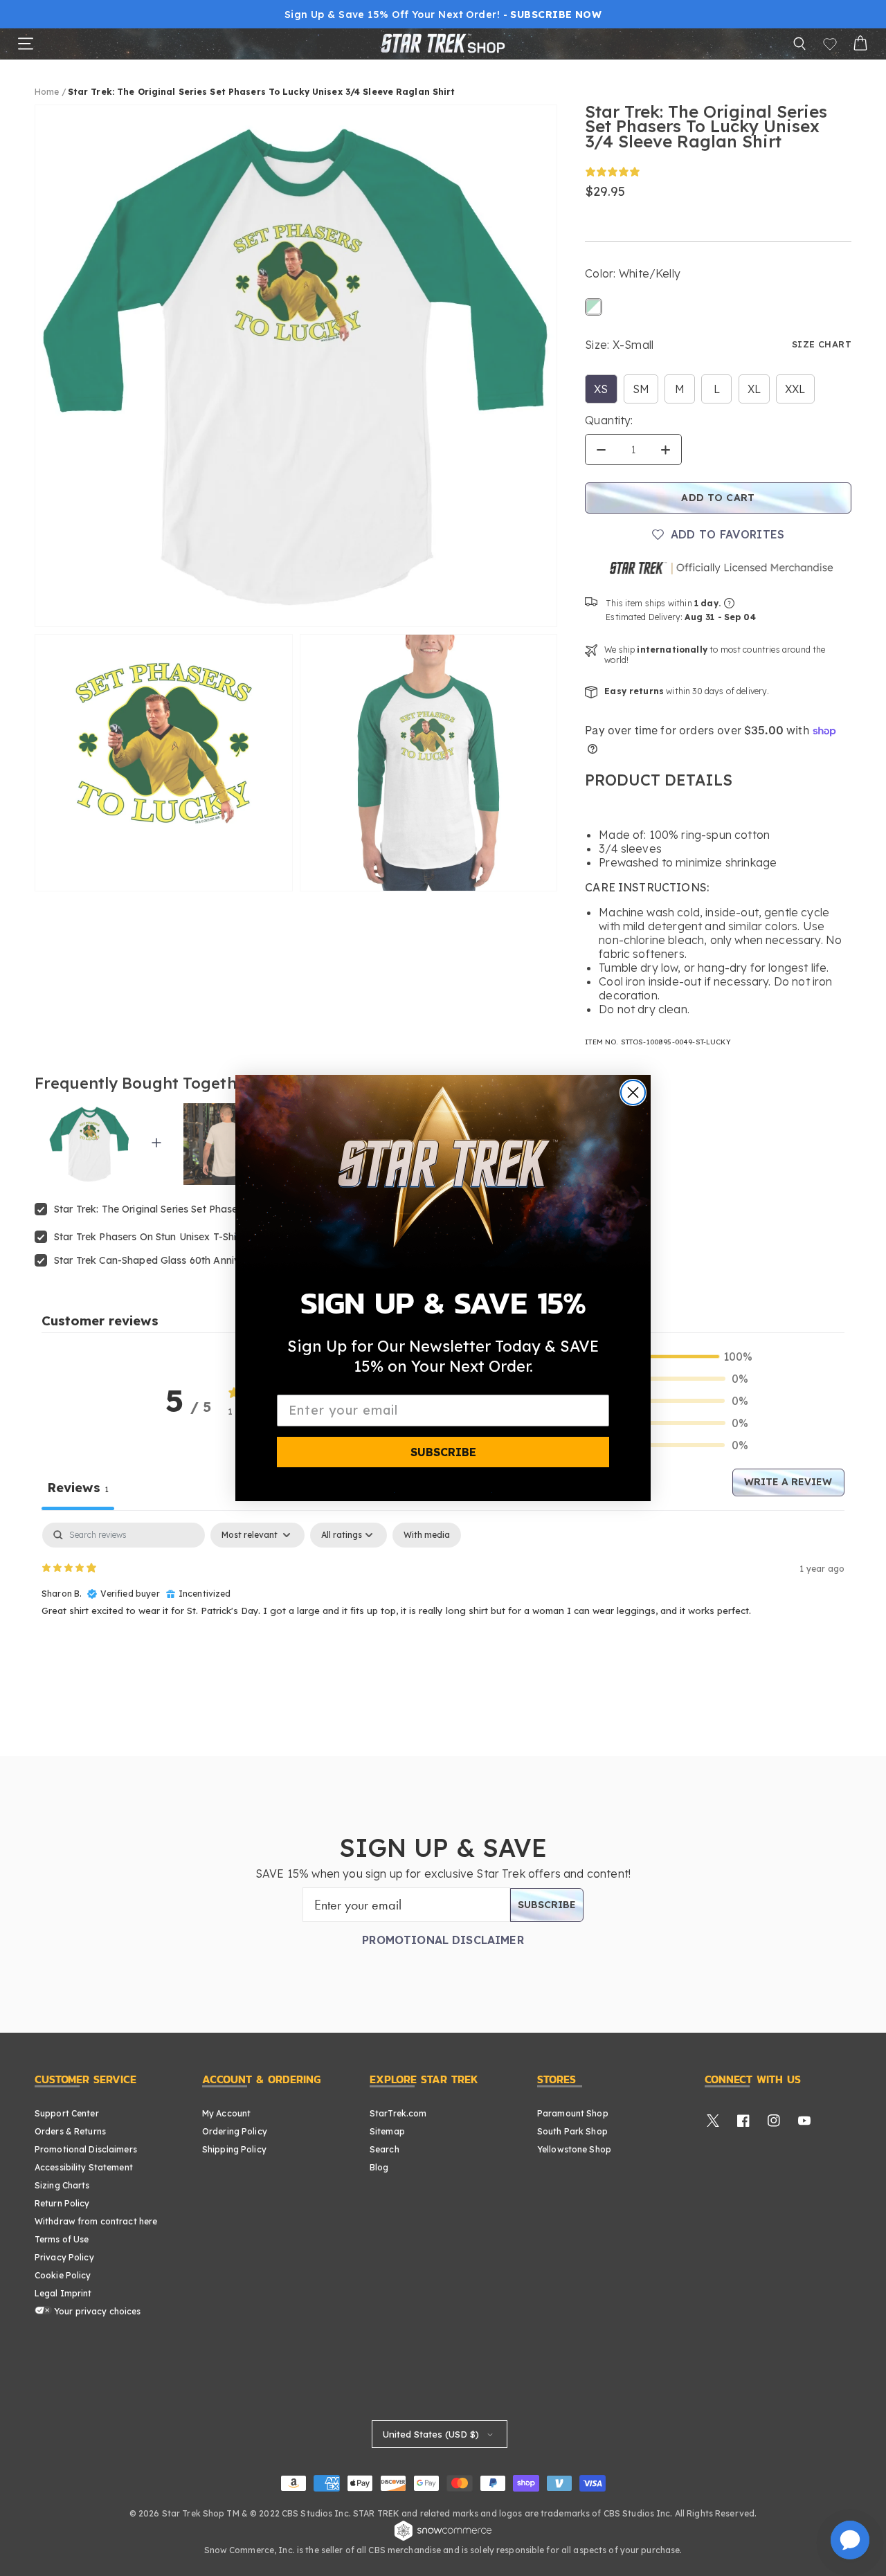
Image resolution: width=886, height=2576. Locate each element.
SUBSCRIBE (443, 1452)
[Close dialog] (633, 1092)
